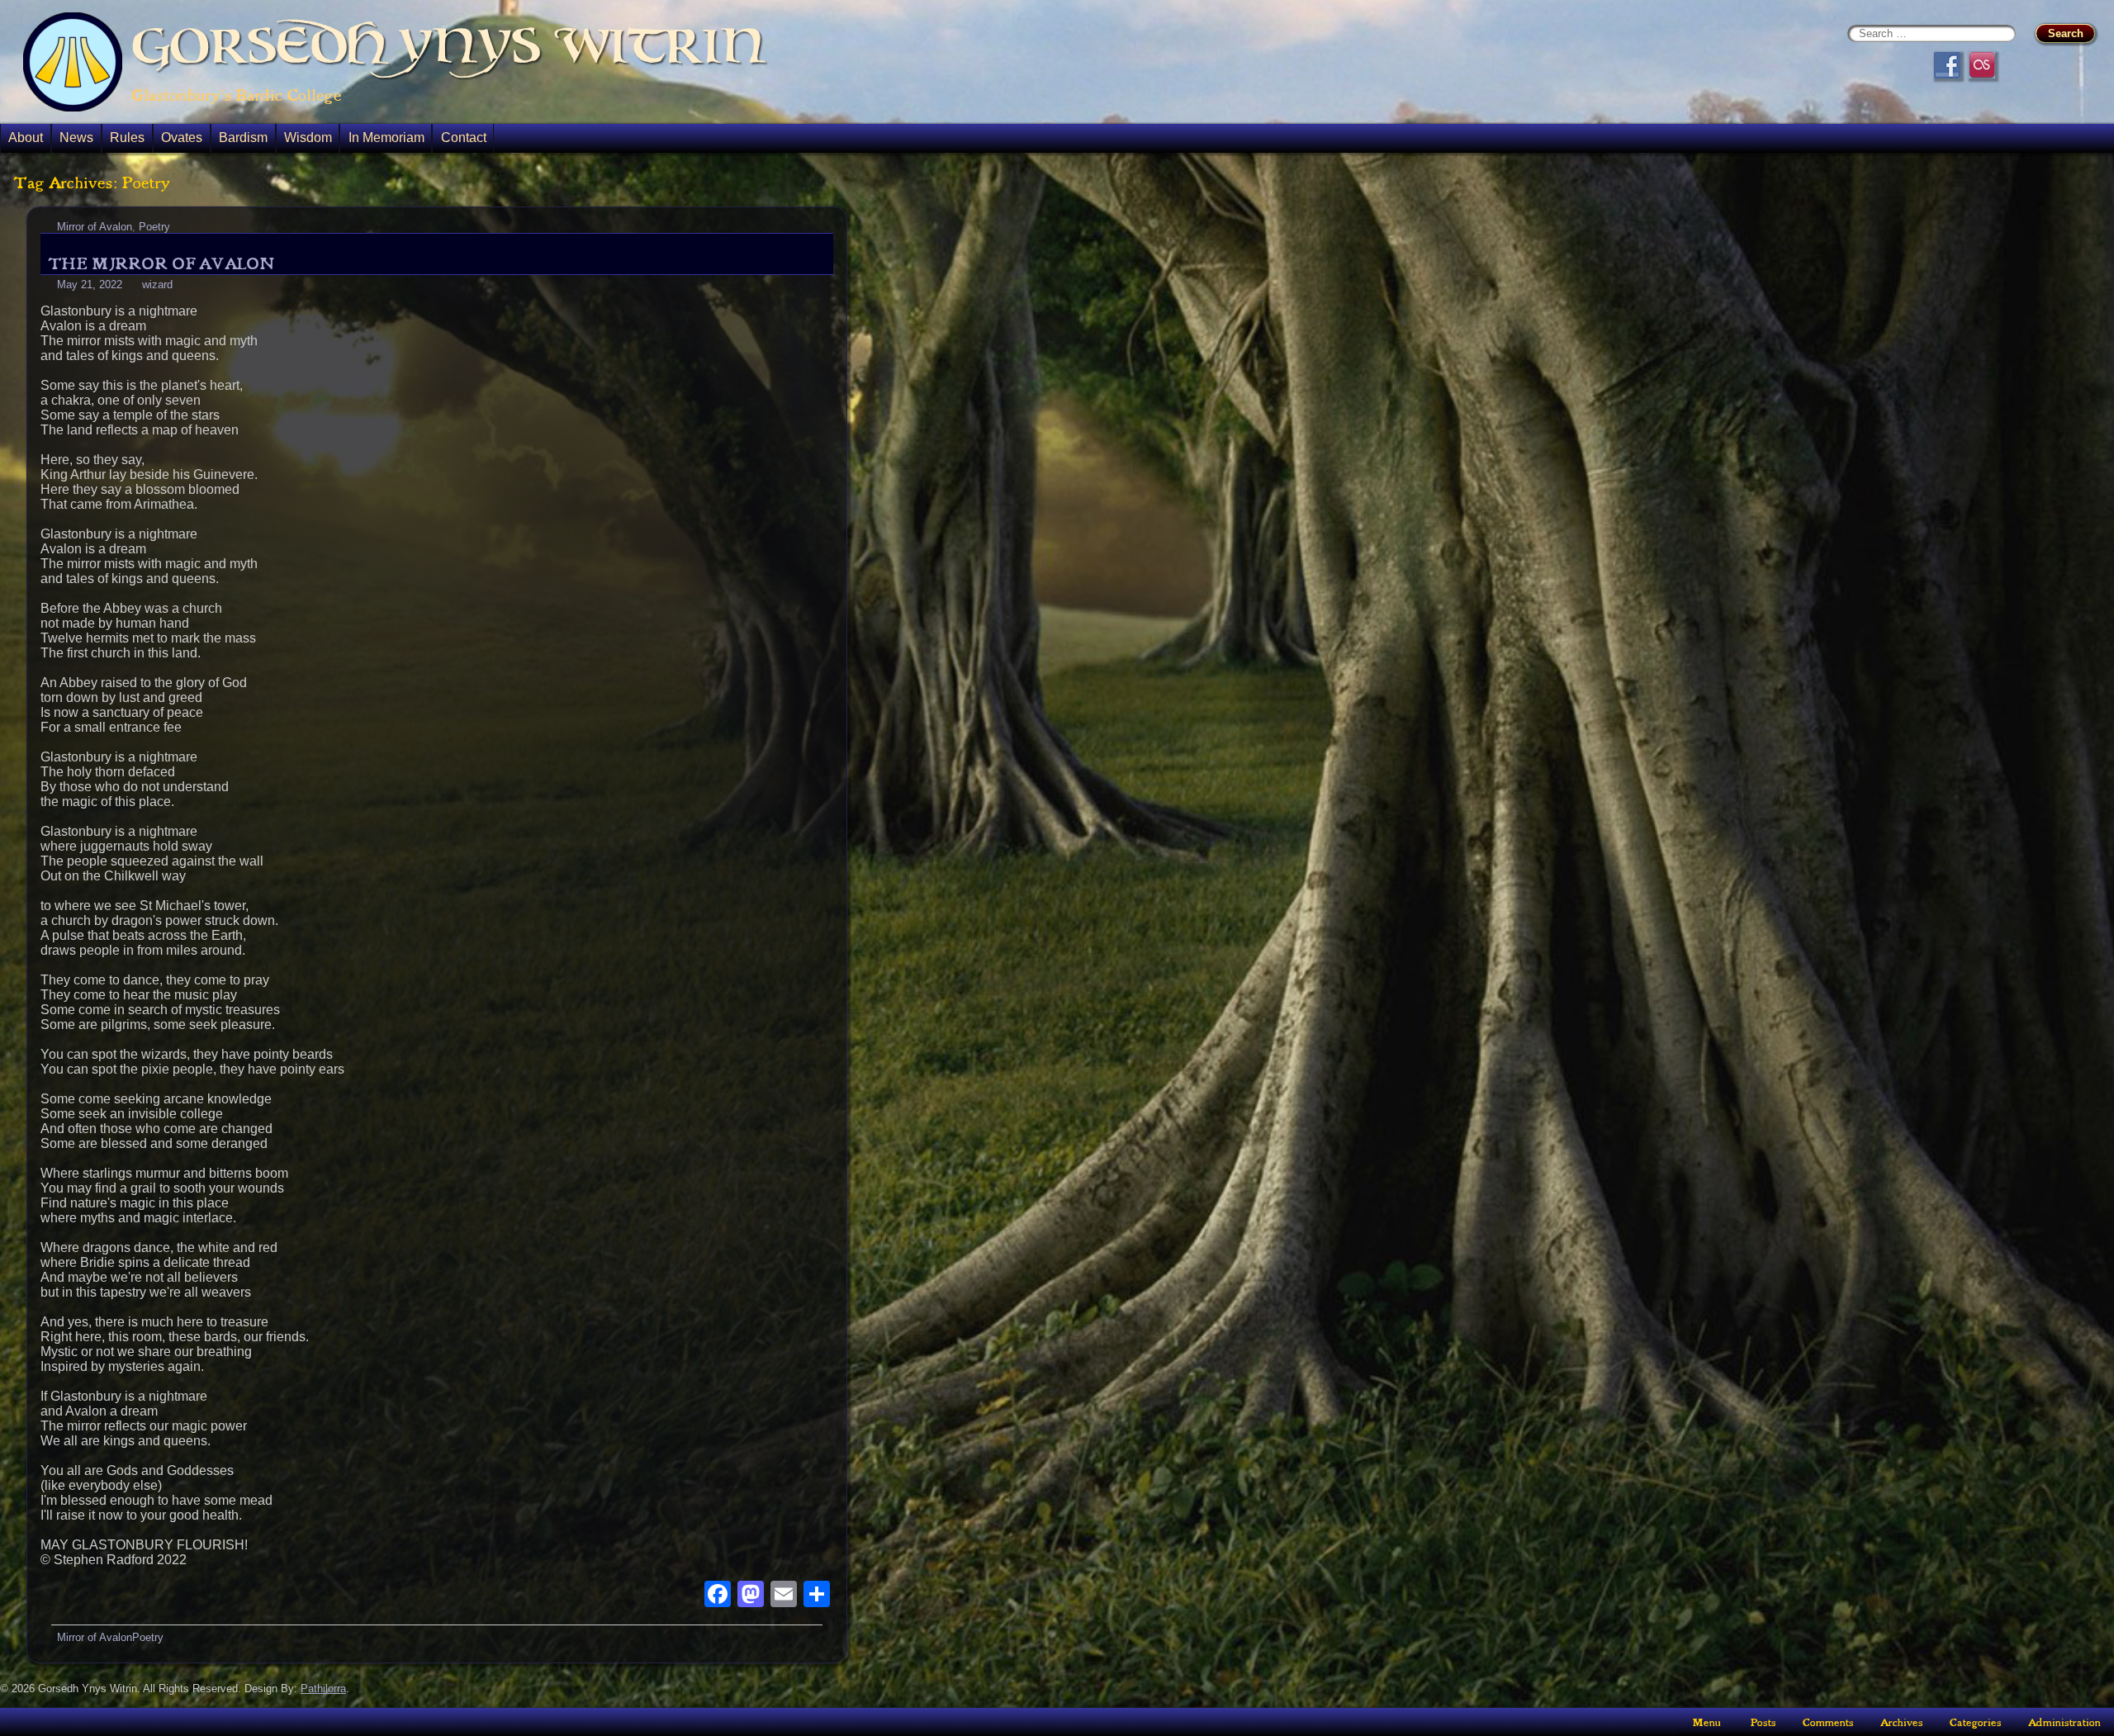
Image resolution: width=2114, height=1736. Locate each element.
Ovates (182, 138)
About (26, 138)
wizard (157, 285)
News (76, 138)
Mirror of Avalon (95, 227)
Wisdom (308, 138)
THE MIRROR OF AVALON (161, 263)
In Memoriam (386, 138)
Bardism (243, 138)
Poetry (154, 227)
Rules (127, 138)
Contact (464, 138)
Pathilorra (323, 1689)
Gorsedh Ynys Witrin (449, 46)
